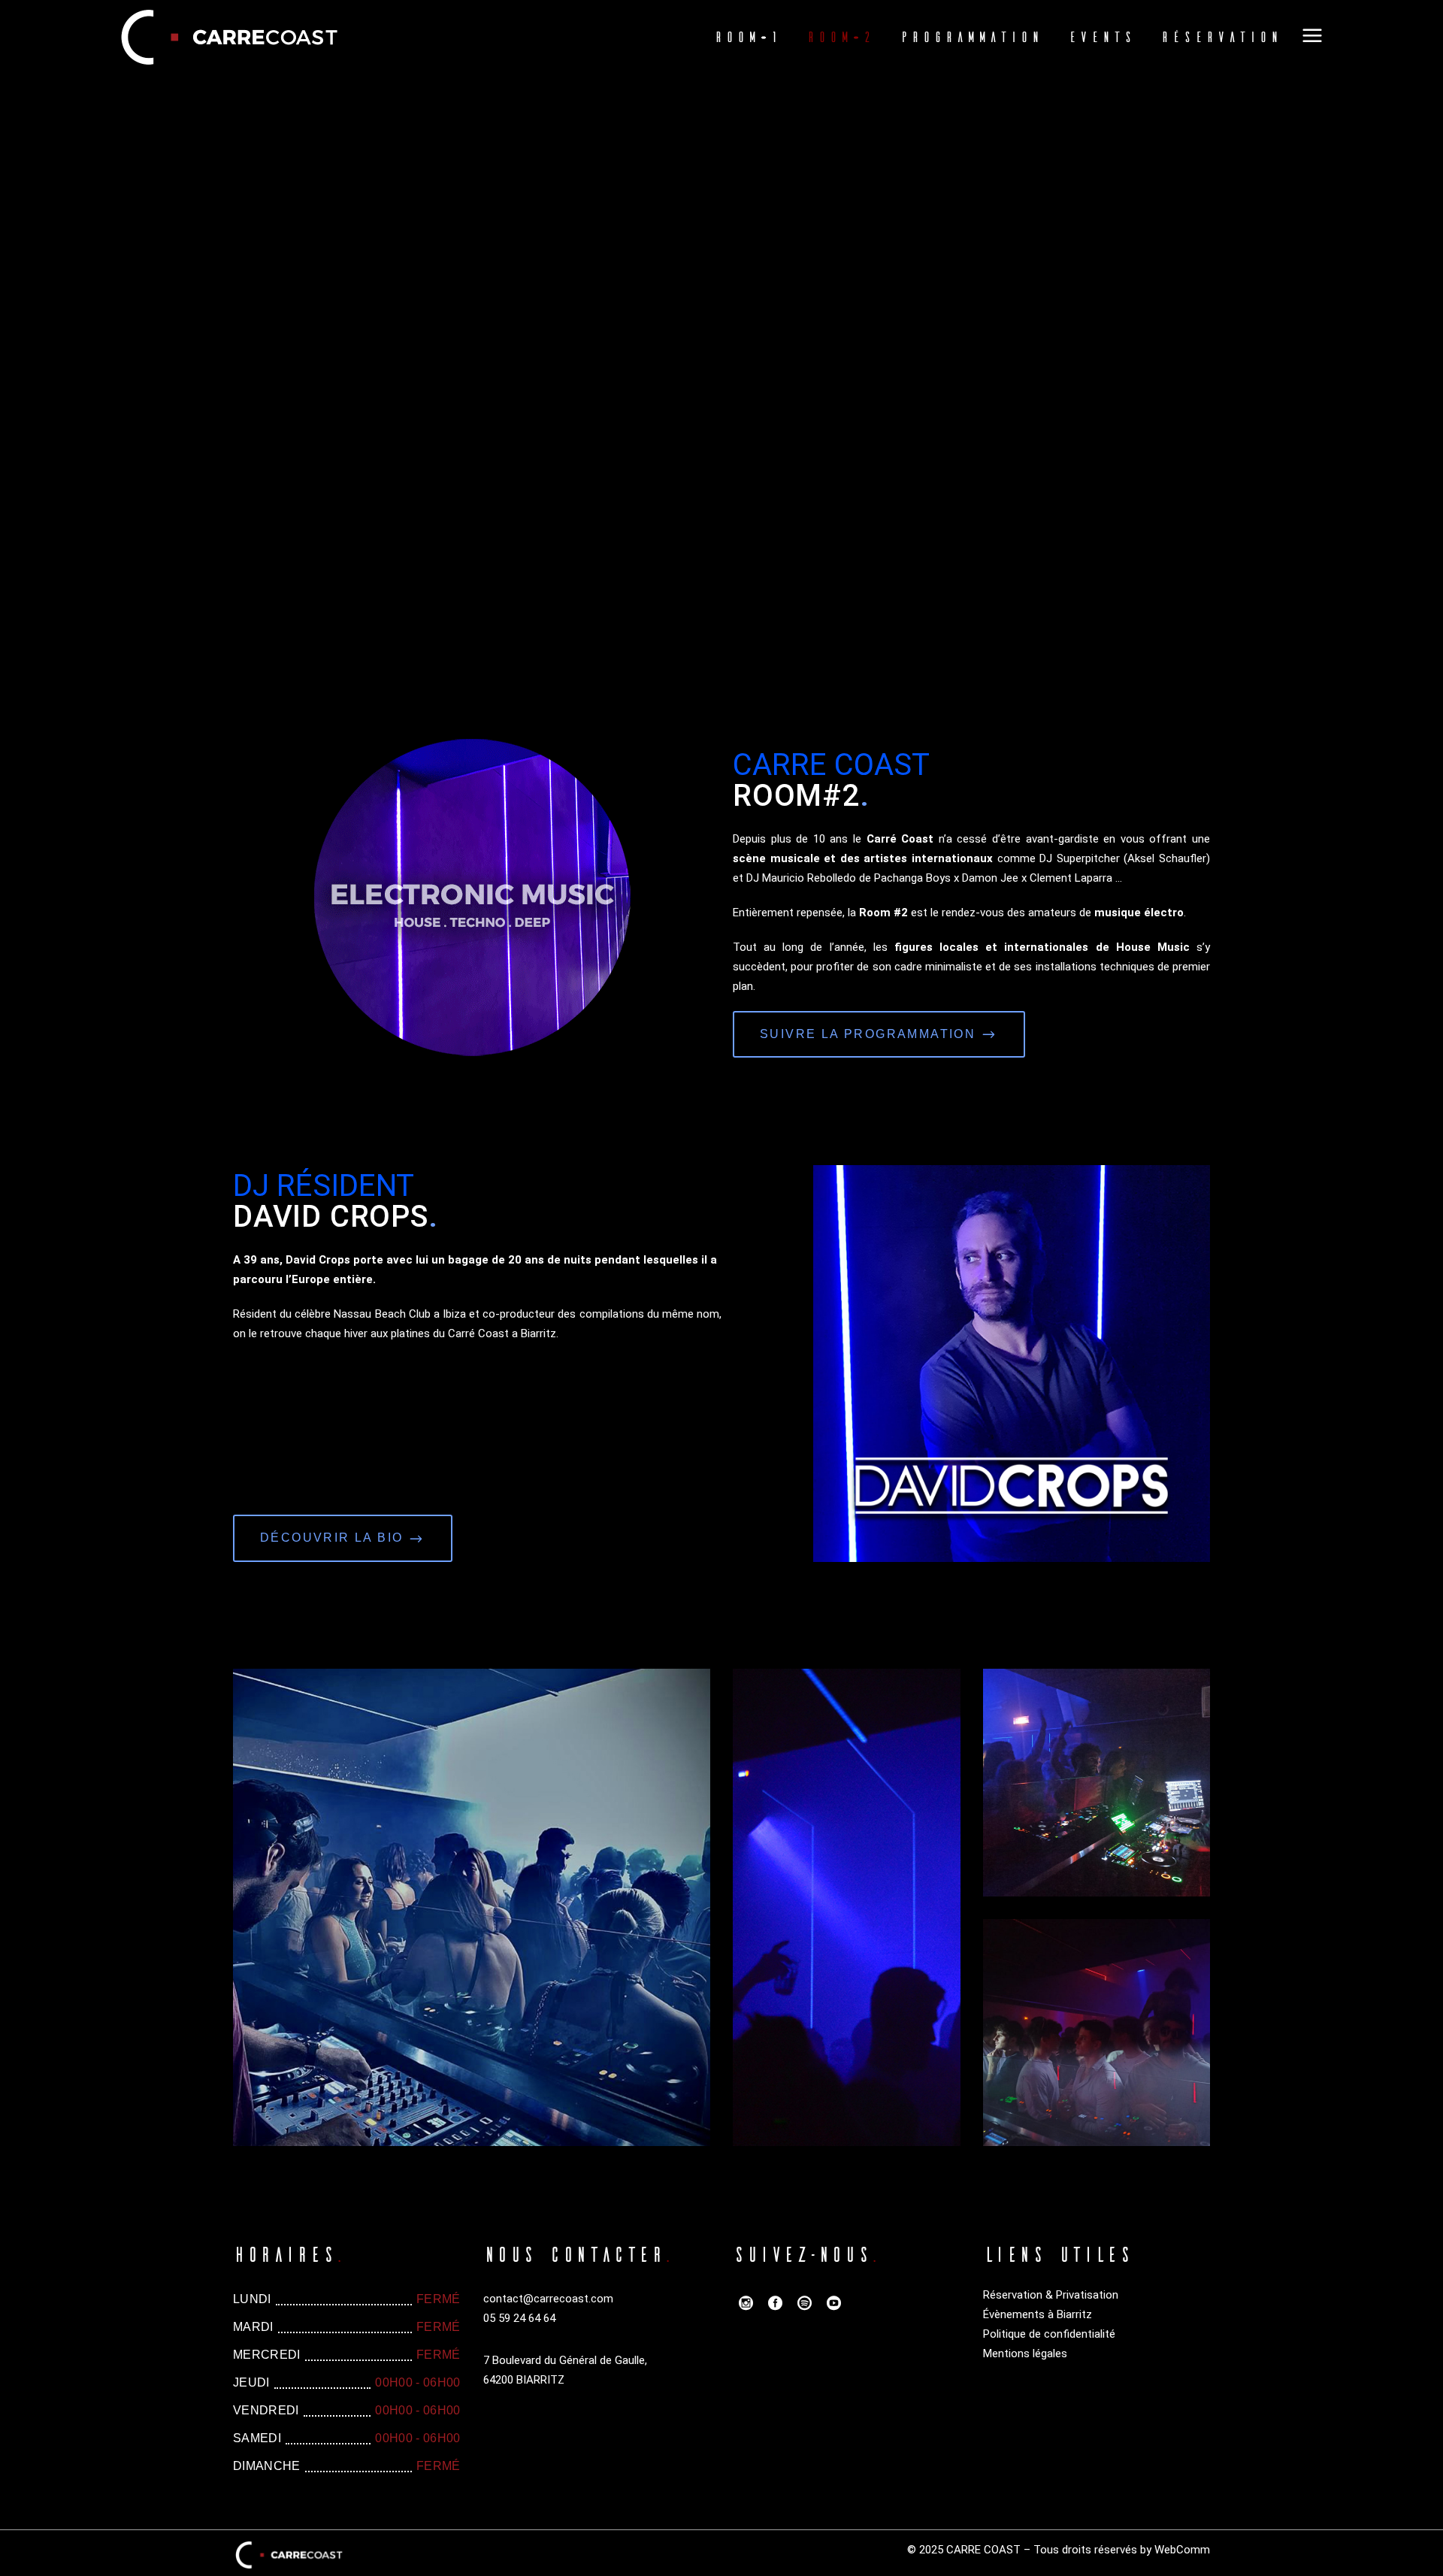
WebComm (1182, 2550)
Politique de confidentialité (1049, 2334)
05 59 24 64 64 (519, 2318)
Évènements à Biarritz (1038, 2314)
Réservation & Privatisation (1051, 2295)
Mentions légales (1025, 2354)
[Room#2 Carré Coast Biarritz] (472, 1907)
